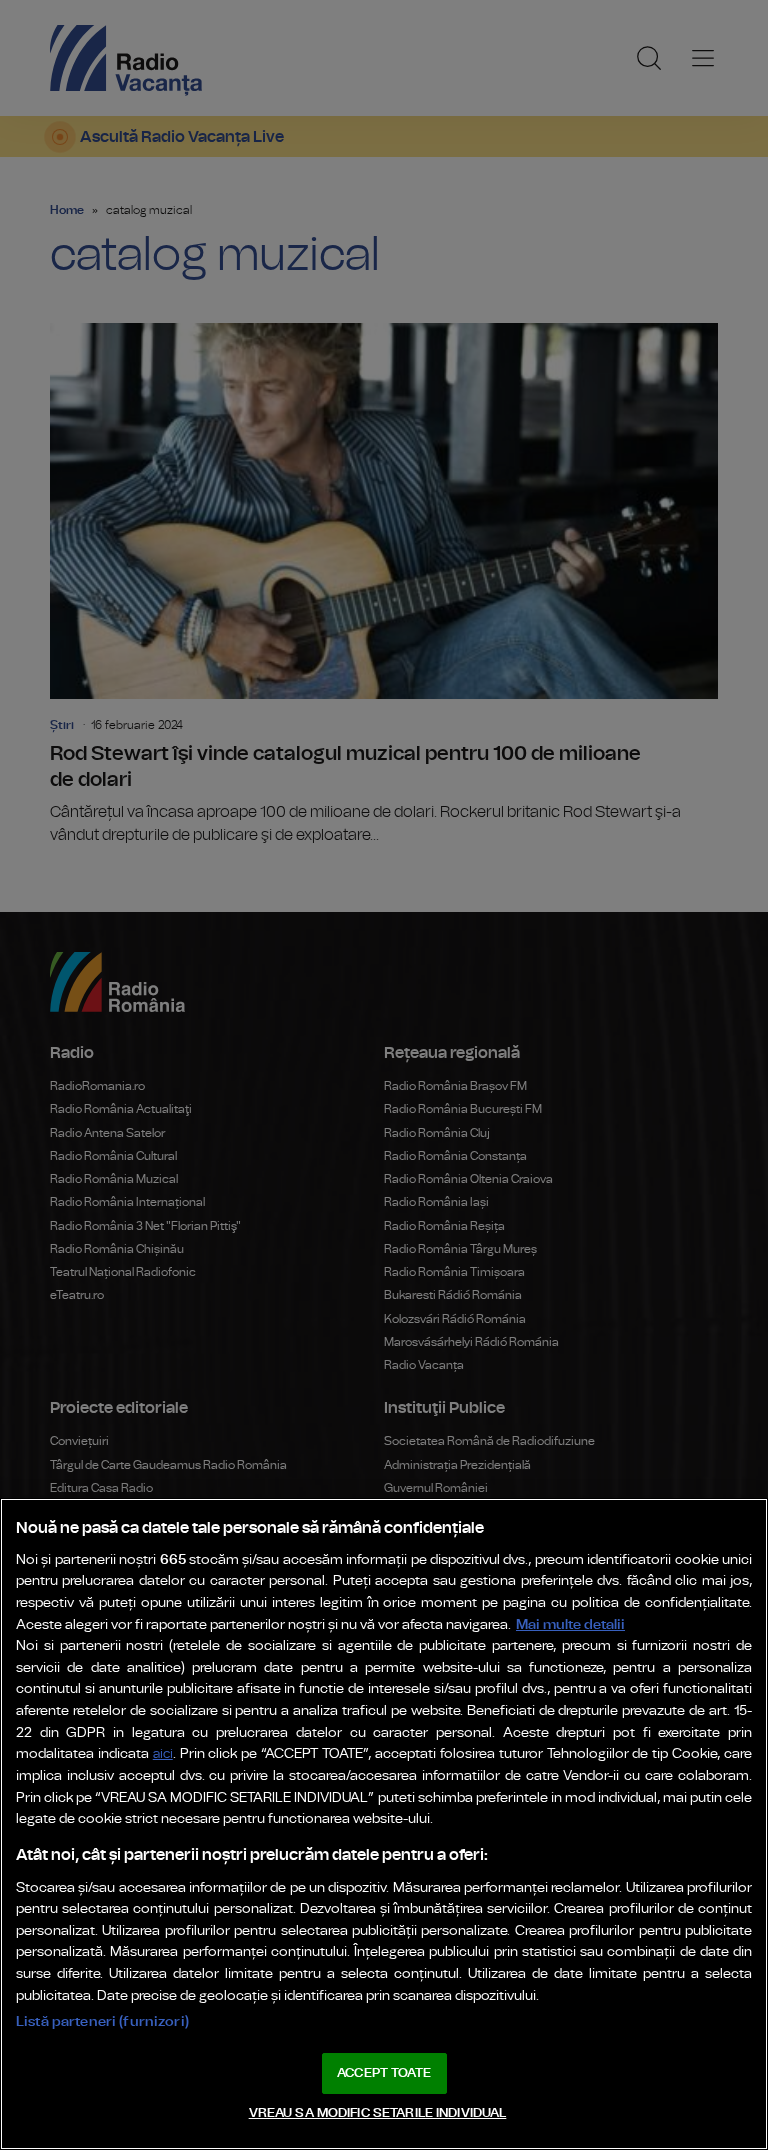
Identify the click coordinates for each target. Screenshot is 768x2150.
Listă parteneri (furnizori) (102, 2021)
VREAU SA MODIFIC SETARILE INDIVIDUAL (378, 2113)
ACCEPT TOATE (384, 2073)
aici (163, 1754)
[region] (384, 1824)
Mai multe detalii (570, 1624)
